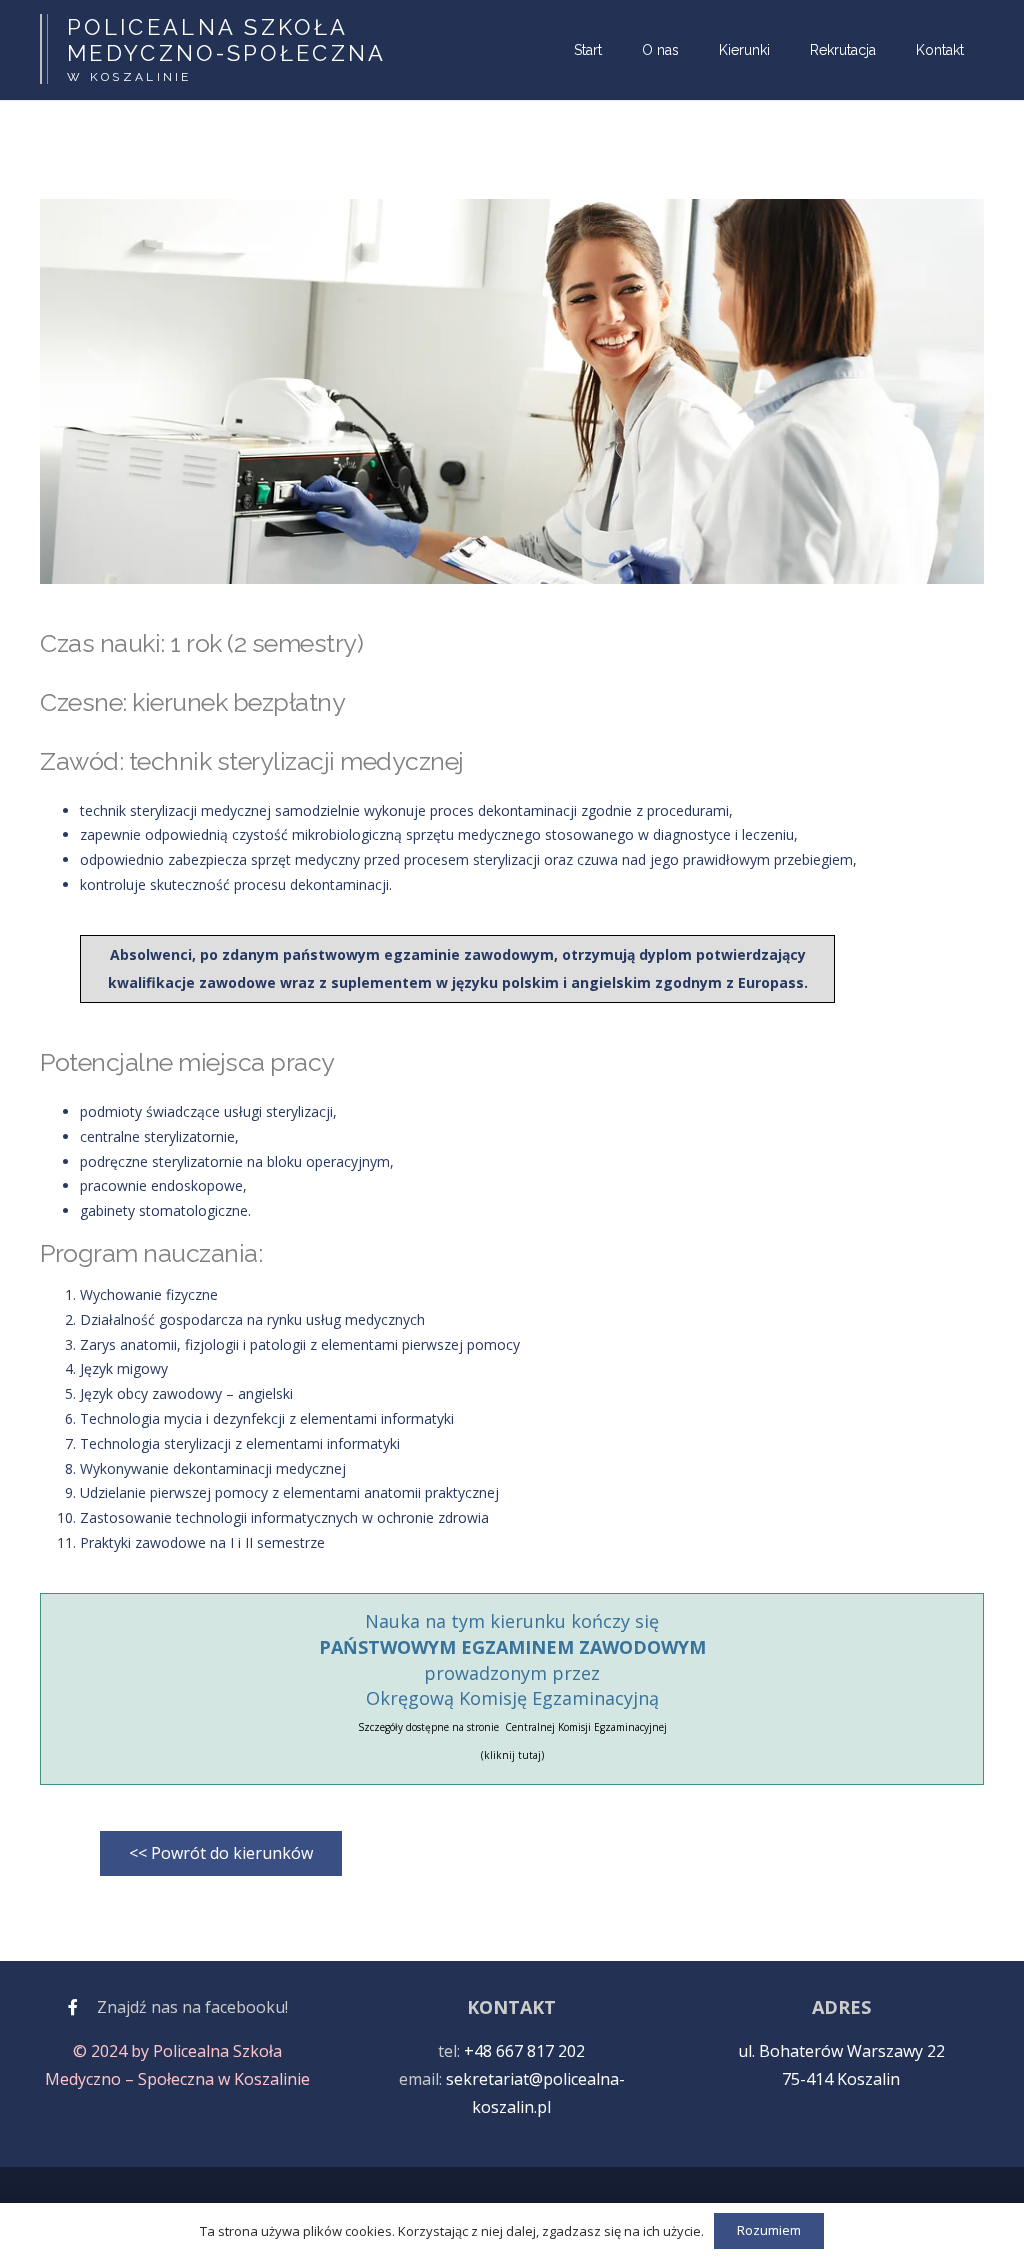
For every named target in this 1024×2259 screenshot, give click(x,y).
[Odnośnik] (73, 2007)
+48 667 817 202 (524, 2051)
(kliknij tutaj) (512, 1755)
